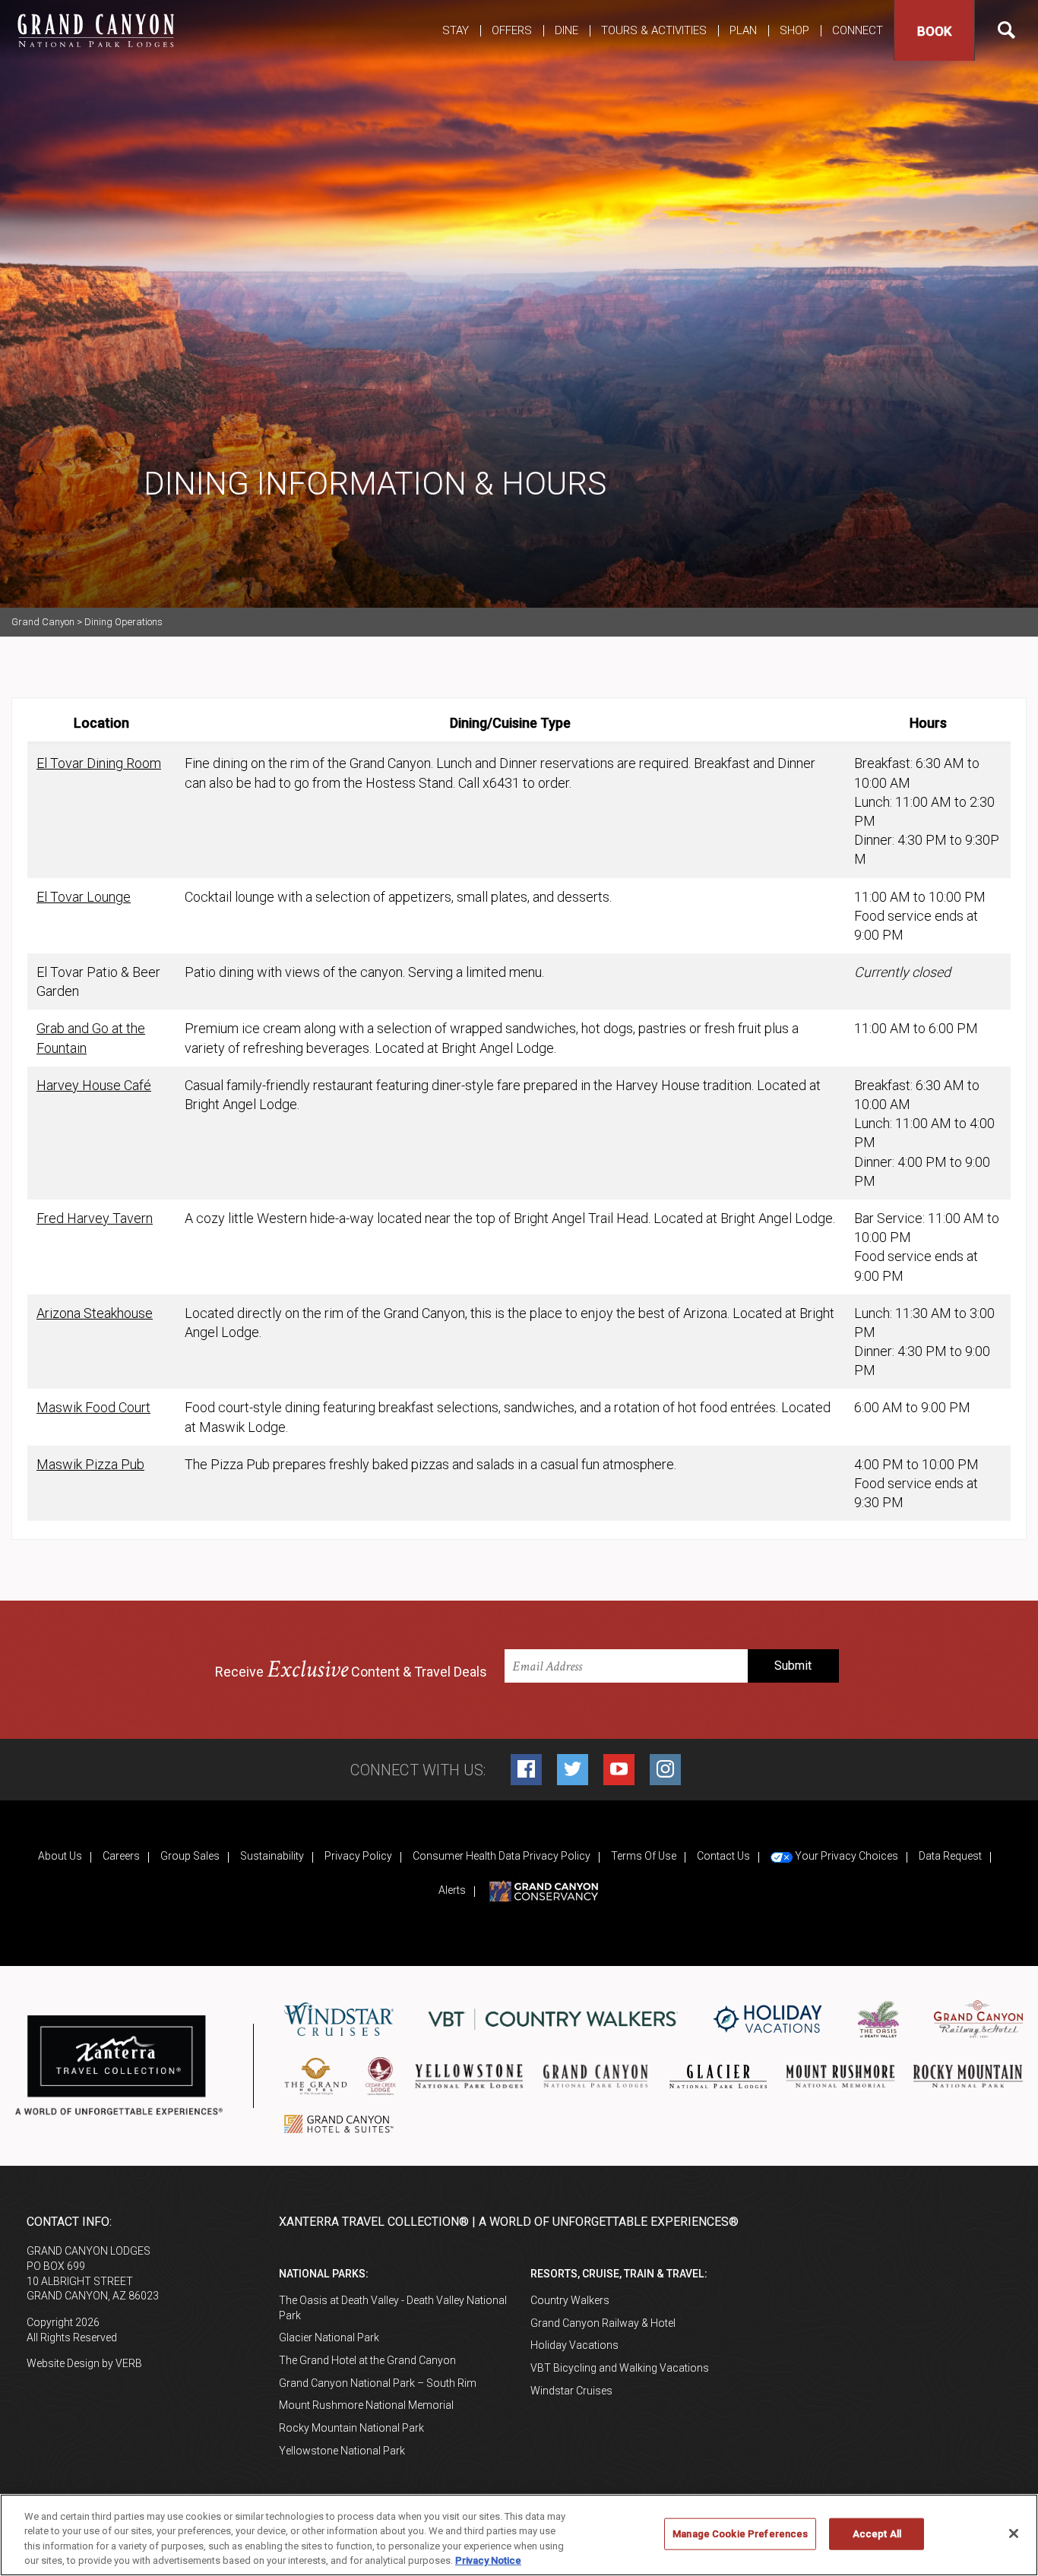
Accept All (877, 2534)
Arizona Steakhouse (95, 1313)
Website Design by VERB (84, 2363)
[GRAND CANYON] (95, 30)
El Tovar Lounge (84, 897)
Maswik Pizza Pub (90, 1464)
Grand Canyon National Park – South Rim (378, 2383)
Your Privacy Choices (845, 1856)
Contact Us (723, 1856)
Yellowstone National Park (342, 2451)
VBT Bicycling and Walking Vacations (620, 2368)
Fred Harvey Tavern (95, 1218)
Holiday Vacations (574, 2345)
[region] (519, 2535)
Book (934, 31)
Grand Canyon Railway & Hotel (603, 2323)
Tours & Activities (654, 30)
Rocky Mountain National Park (351, 2428)
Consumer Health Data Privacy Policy (502, 1856)
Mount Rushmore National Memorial (366, 2405)
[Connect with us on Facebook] (526, 1770)
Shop (794, 30)
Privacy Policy (358, 1856)
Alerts (452, 1890)
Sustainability (272, 1856)
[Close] (1014, 2533)
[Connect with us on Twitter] (573, 1770)
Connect (858, 30)
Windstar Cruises (571, 2391)
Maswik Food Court (93, 1407)
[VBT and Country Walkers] (553, 2020)
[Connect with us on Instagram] (665, 1770)
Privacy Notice (488, 2560)
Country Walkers (570, 2300)
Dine (566, 30)
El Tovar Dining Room (99, 763)
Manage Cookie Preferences (740, 2534)
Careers (121, 1856)
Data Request (950, 1856)
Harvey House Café (94, 1085)
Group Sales (190, 1856)
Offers (512, 30)
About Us (60, 1856)
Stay (456, 30)
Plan (743, 30)
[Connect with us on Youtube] (619, 1770)
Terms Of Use (644, 1856)
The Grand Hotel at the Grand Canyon (367, 2360)
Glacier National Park (329, 2337)
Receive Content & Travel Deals (351, 1670)
